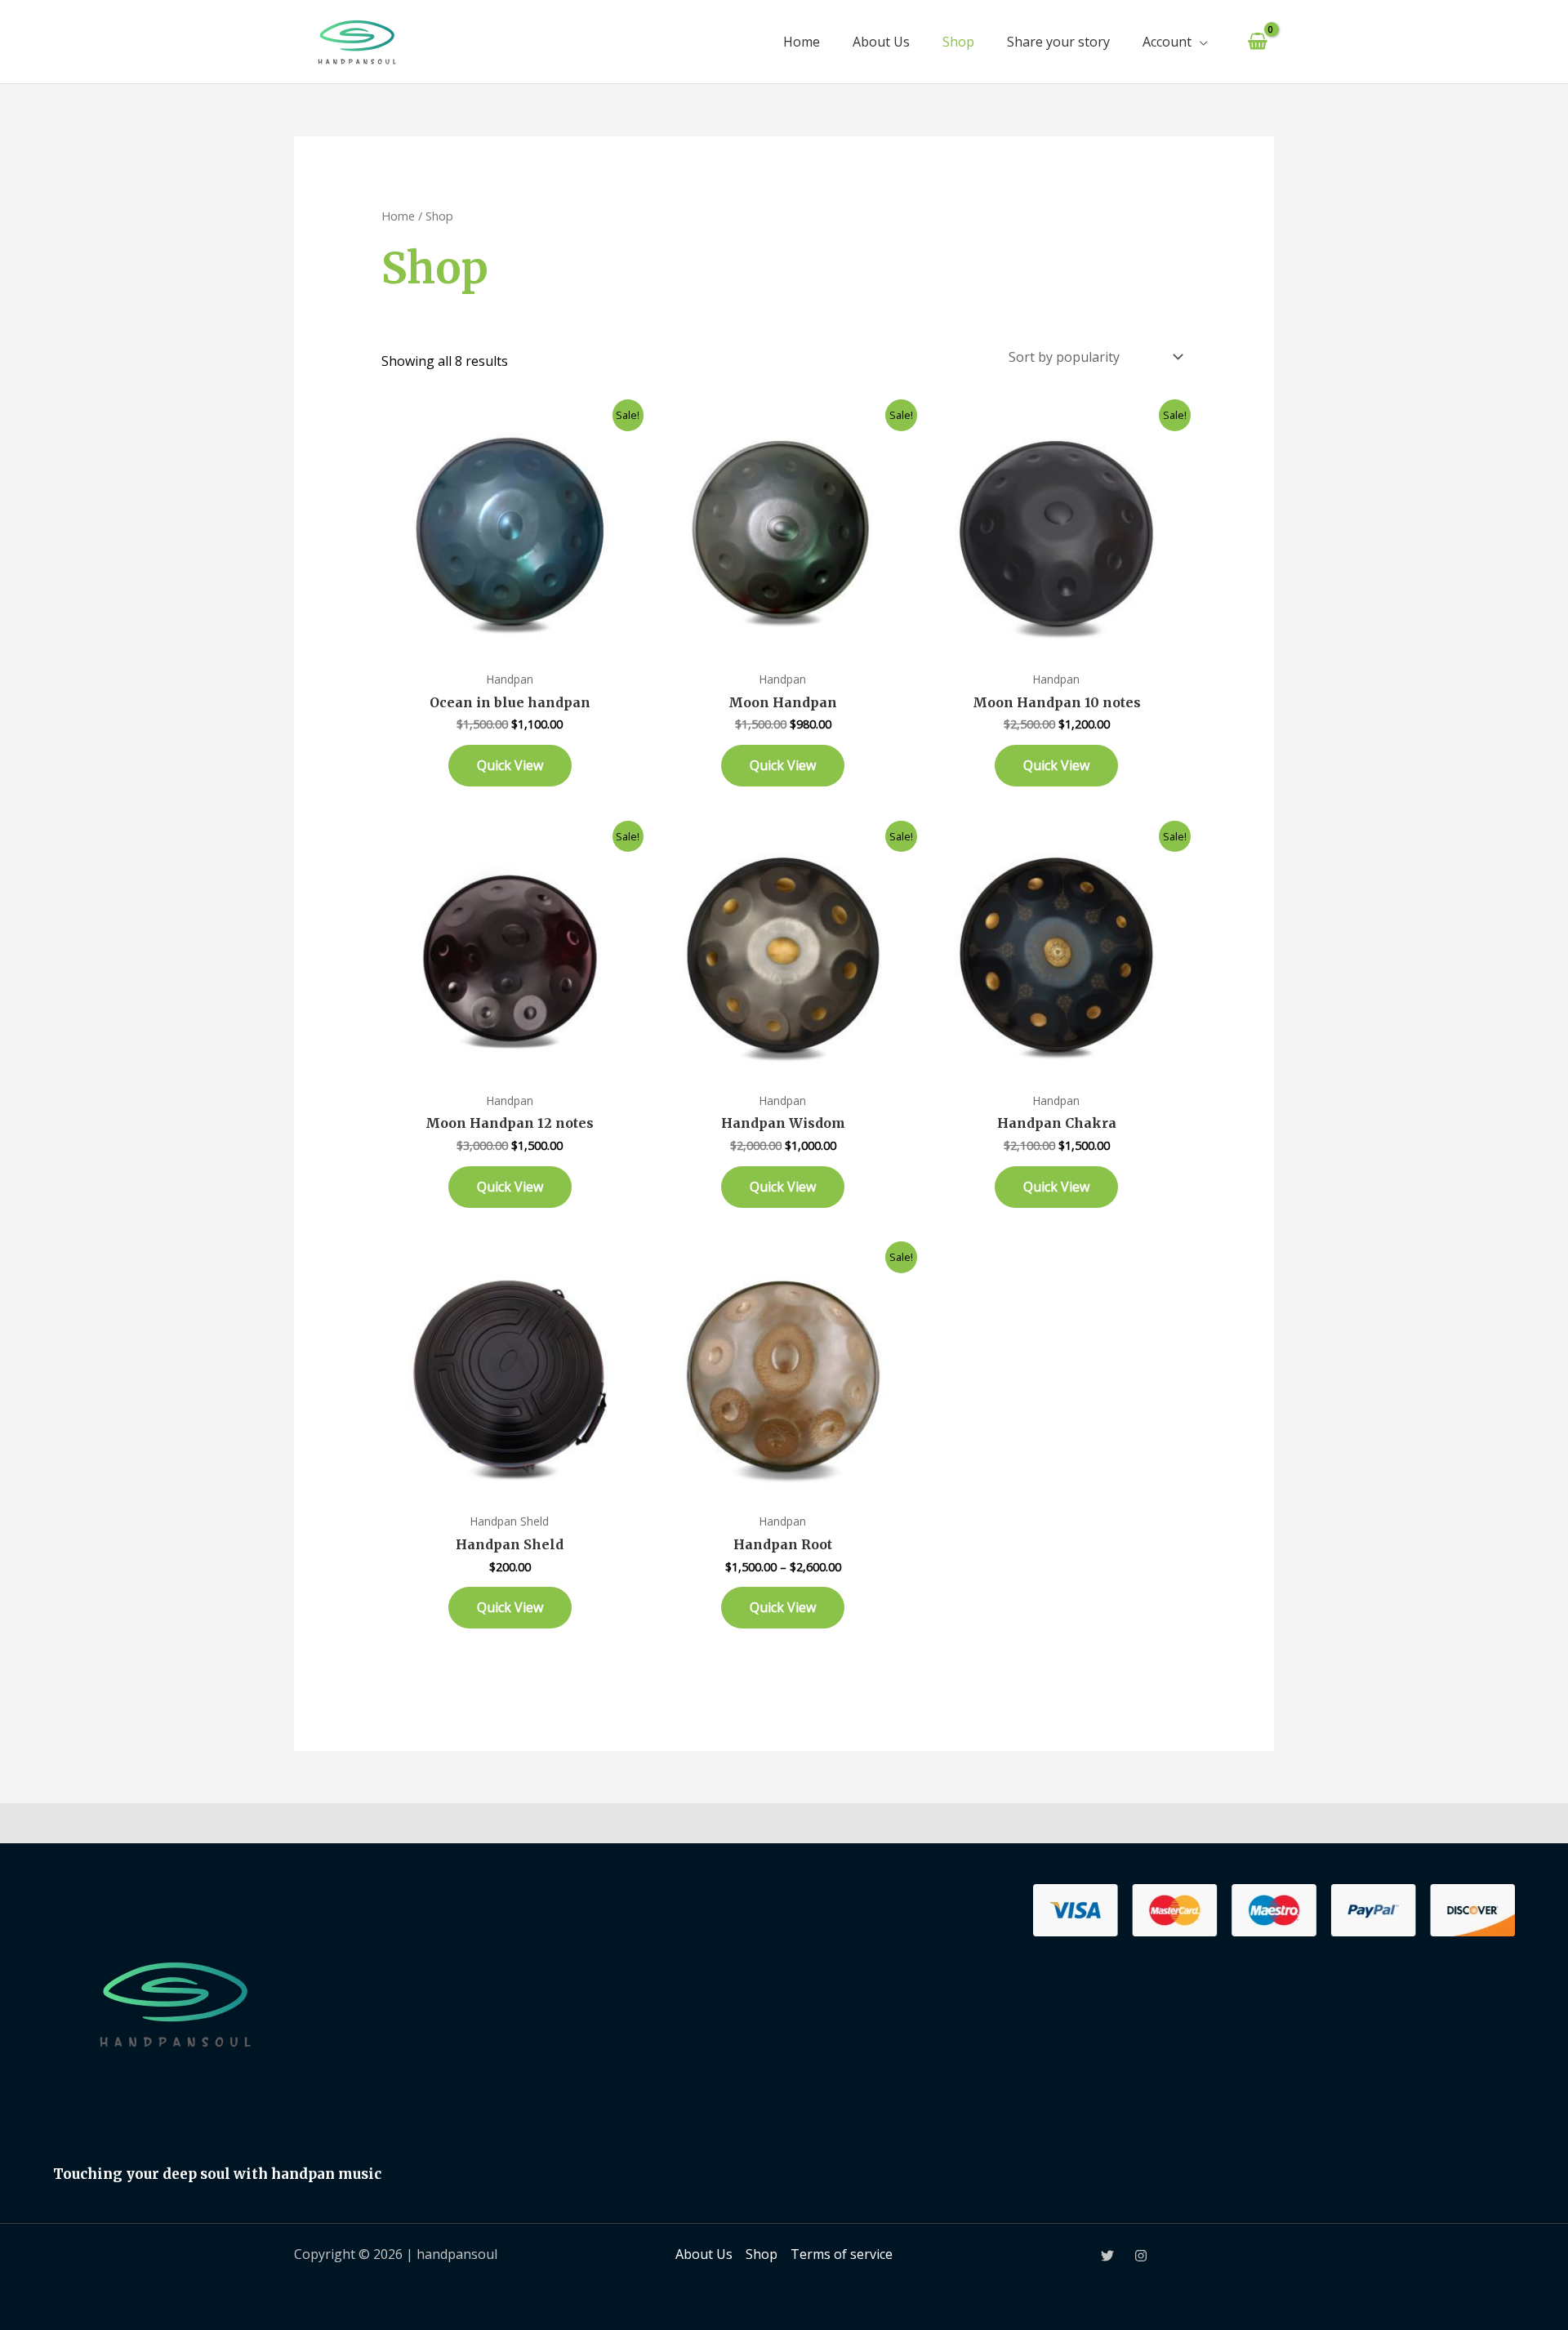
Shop (958, 42)
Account (1167, 42)
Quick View (510, 765)
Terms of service (842, 2254)
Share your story (1058, 42)
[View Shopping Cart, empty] (1257, 42)
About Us (881, 42)
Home (802, 42)
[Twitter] (1107, 2256)
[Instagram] (1141, 2256)
